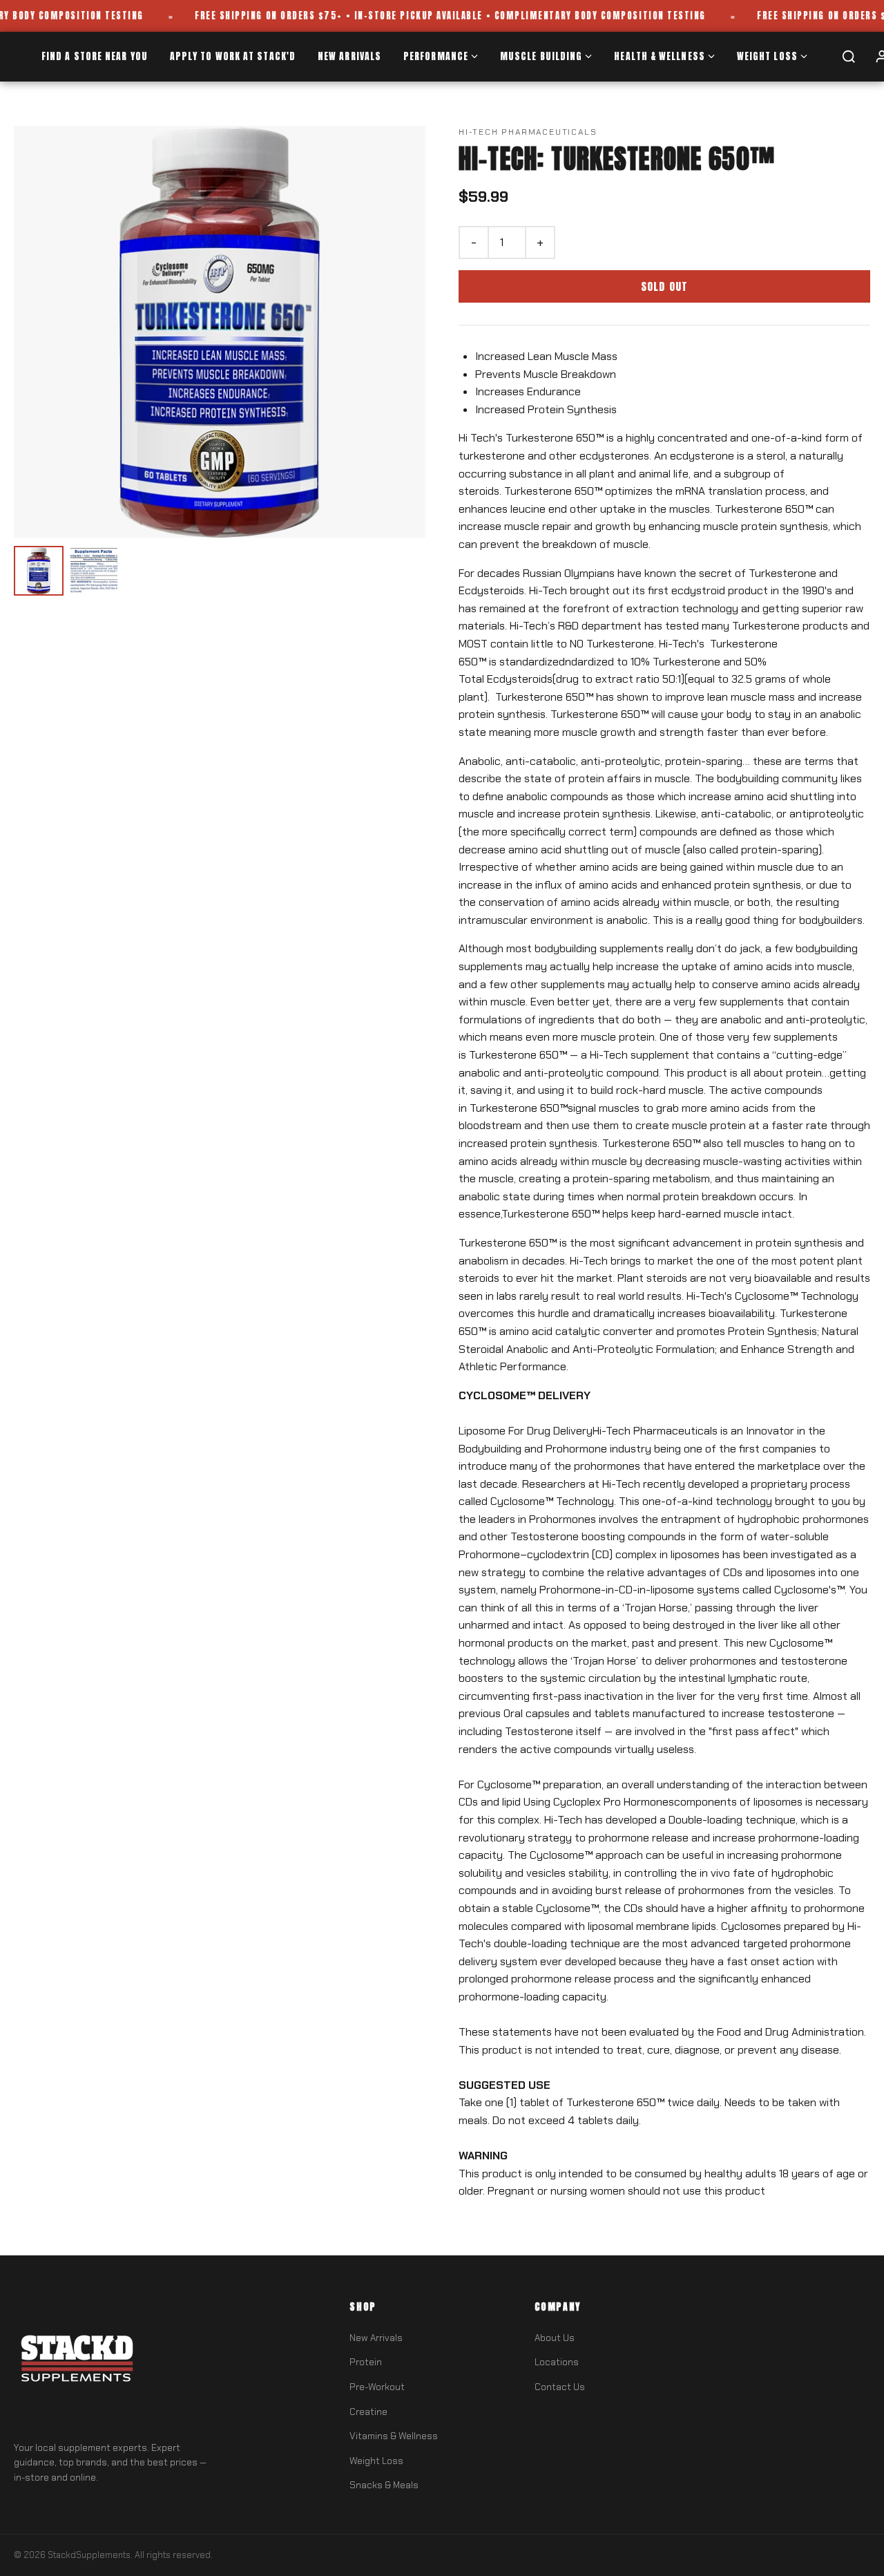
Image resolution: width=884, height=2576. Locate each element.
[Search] (849, 57)
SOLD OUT (665, 286)
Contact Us (560, 2387)
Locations (557, 2362)
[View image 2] (94, 571)
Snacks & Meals (384, 2485)
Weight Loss (767, 56)
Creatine (368, 2412)
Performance (436, 56)
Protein (366, 2362)
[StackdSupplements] (76, 2362)
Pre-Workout (377, 2387)
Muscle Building (541, 56)
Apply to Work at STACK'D (233, 56)
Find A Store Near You (95, 56)
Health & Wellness (660, 56)
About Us (555, 2338)
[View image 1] (39, 571)
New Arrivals (349, 56)
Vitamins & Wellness (394, 2436)
